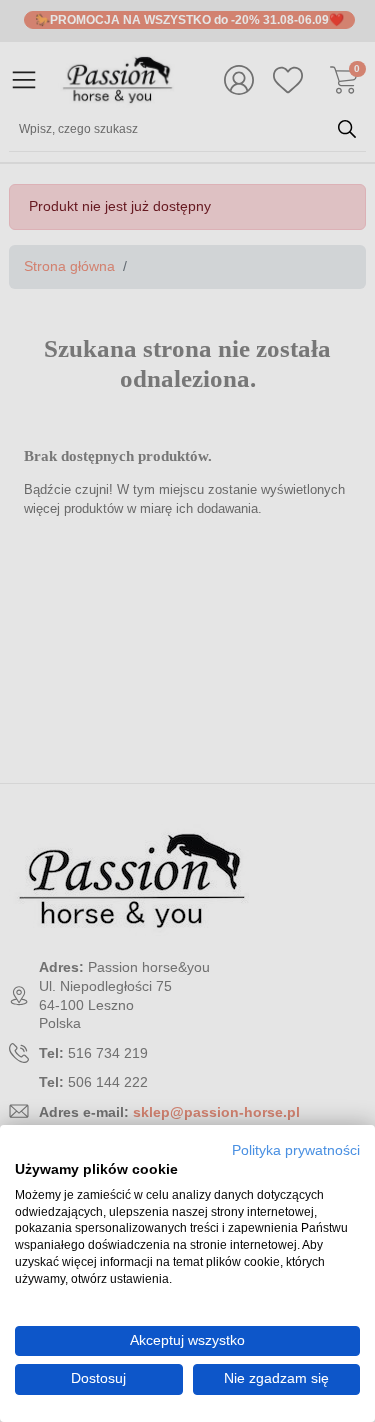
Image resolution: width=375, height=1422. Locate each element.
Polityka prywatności (296, 1150)
